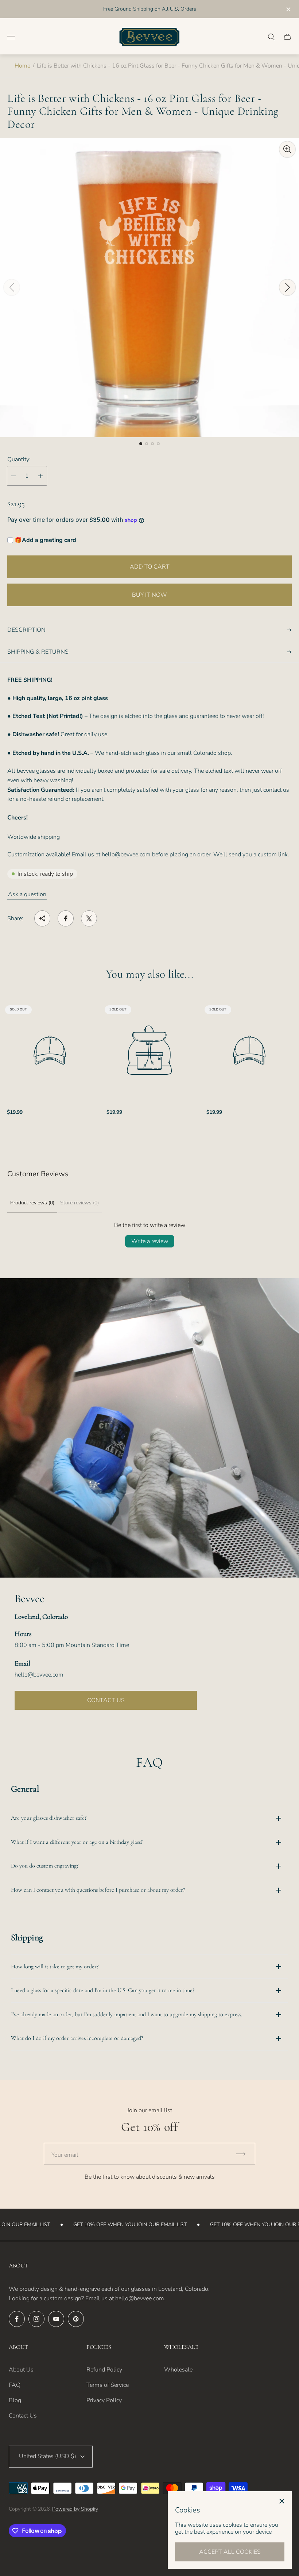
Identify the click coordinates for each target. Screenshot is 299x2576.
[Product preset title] (50, 1050)
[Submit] (244, 2154)
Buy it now (149, 595)
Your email (65, 2155)
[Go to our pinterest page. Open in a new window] (76, 2319)
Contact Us (23, 2416)
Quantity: (19, 459)
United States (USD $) (48, 2456)
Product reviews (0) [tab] (32, 1203)
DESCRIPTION (26, 630)
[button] (141, 444)
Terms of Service (108, 2385)
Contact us (106, 1700)
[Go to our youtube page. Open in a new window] (56, 2319)
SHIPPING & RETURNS (38, 652)
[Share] (42, 918)
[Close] (282, 2501)
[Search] (271, 37)
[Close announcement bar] (288, 9)
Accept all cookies (230, 2552)
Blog (15, 2400)
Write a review (150, 1241)
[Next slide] (287, 287)
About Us (21, 2370)
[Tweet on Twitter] (89, 918)
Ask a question (27, 894)
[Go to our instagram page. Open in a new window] (36, 2319)
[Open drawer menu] (11, 37)
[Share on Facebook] (66, 918)
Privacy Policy (104, 2400)
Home (22, 66)
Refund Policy (104, 2370)
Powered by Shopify (75, 2509)
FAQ (15, 2385)
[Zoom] (287, 149)
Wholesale (178, 2370)
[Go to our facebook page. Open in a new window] (17, 2319)
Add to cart (150, 567)
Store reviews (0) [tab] (79, 1203)
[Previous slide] (12, 287)
